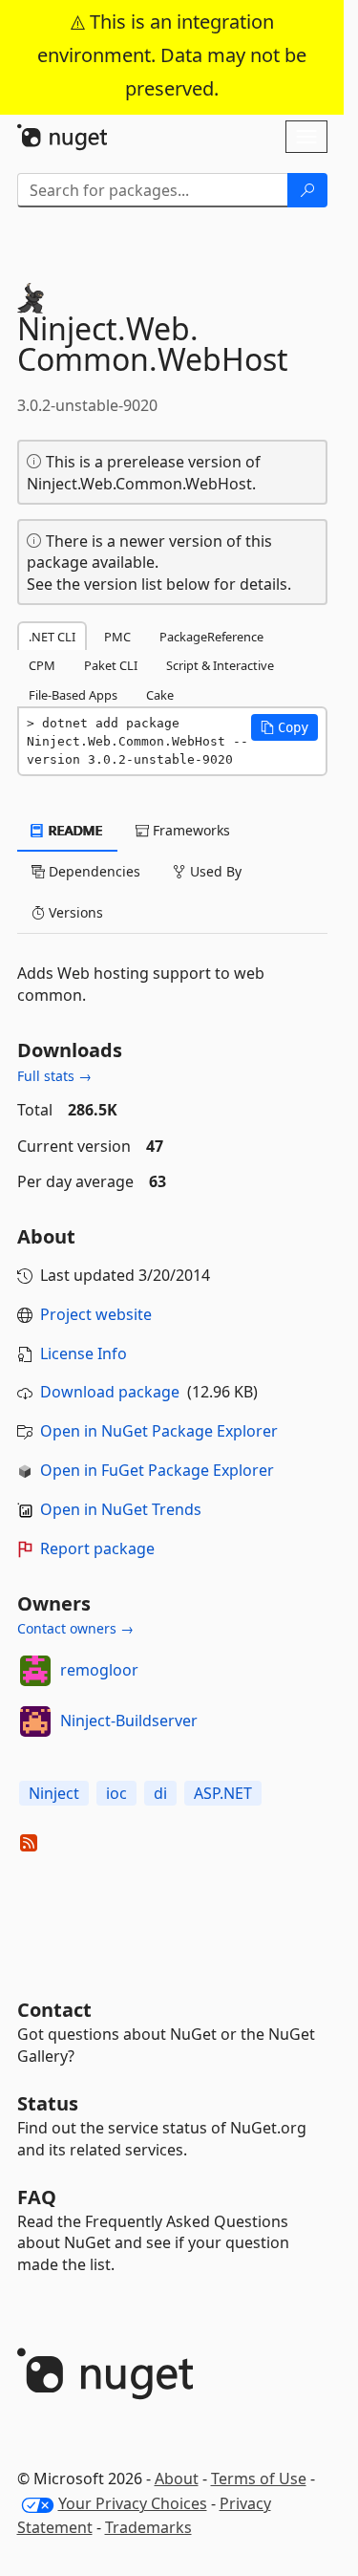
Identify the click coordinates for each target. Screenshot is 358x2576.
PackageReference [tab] (211, 637)
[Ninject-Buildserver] (35, 1721)
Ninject (54, 1793)
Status (48, 2103)
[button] (284, 727)
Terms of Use (259, 2479)
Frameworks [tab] (190, 830)
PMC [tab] (117, 637)
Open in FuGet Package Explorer (157, 1470)
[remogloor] (35, 1671)
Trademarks (148, 2527)
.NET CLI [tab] (52, 637)
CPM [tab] (42, 665)
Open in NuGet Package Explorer (159, 1431)
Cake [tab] (160, 695)
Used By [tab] (214, 871)
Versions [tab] (74, 912)
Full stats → (54, 1076)
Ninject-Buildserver (129, 1721)
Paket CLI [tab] (111, 665)
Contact (54, 2010)
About (177, 2479)
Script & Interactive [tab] (220, 665)
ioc (116, 1793)
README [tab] (74, 830)
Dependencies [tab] (93, 871)
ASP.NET (223, 1793)
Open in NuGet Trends (121, 1509)
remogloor (99, 1670)
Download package (110, 1392)
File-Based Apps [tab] (73, 695)
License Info (84, 1353)
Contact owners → (75, 1628)
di (160, 1793)
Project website (96, 1314)
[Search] (307, 190)
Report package (97, 1548)
